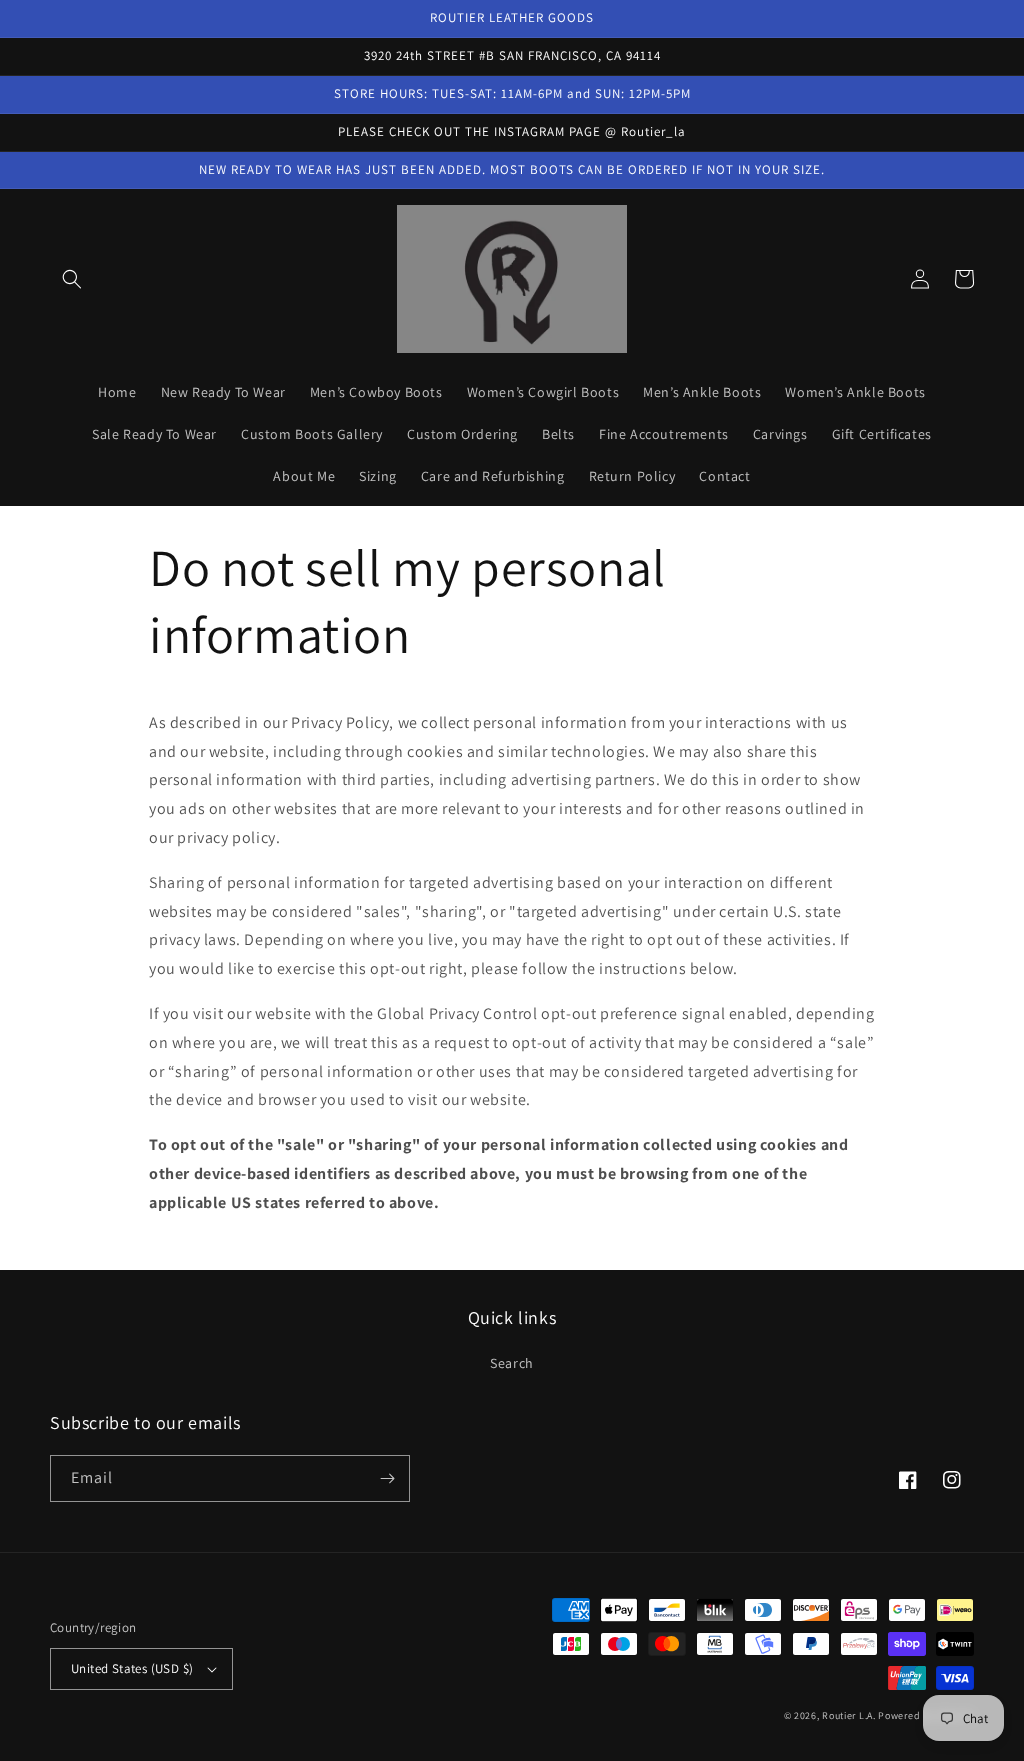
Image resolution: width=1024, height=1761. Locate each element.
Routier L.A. (848, 1715)
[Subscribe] (387, 1478)
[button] (72, 279)
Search (512, 1363)
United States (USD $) (132, 1668)
